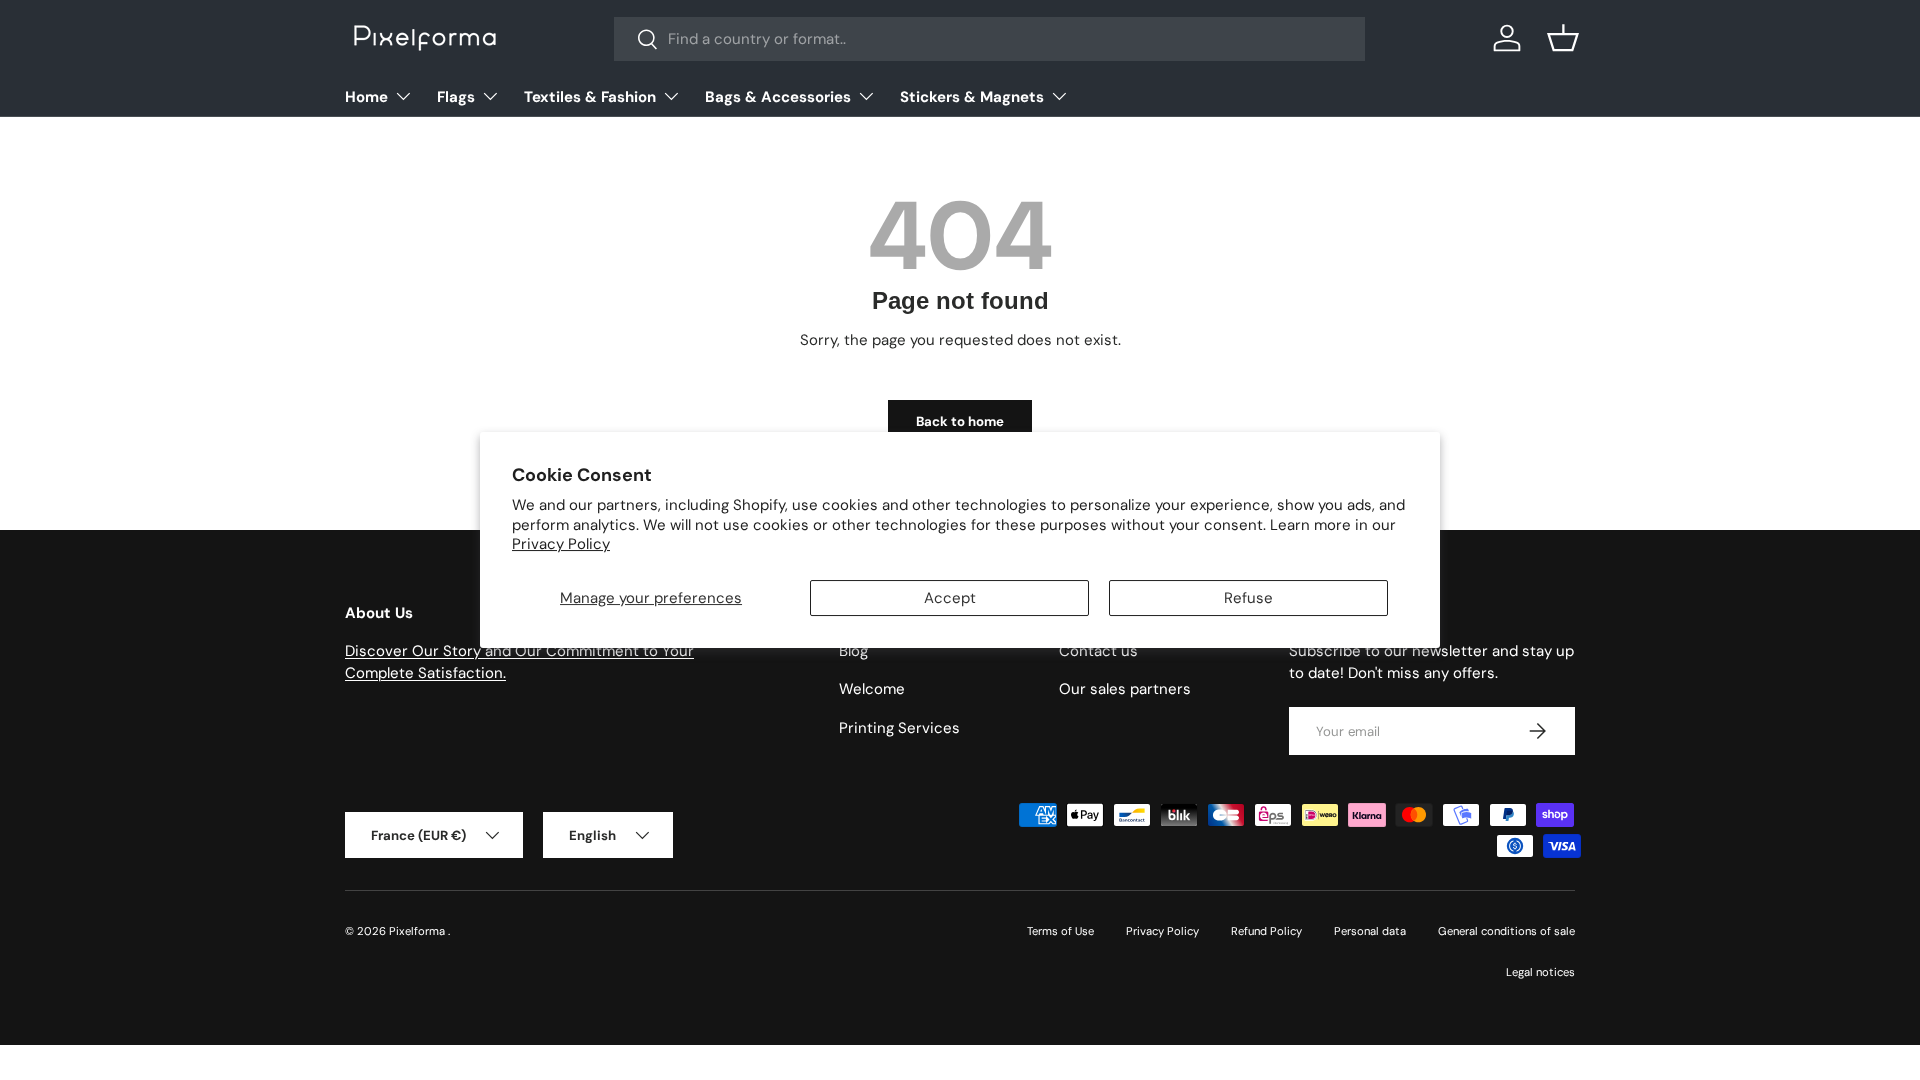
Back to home (960, 421)
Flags (456, 97)
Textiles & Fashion (590, 97)
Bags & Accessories (778, 97)
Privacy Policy (561, 544)
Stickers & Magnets (972, 97)
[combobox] (989, 39)
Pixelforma (418, 931)
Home (366, 97)
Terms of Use (1060, 931)
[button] (1563, 38)
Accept (950, 598)
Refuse (1248, 598)
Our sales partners (1125, 689)
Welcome (872, 689)
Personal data (1370, 931)
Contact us (1098, 651)
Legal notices (1540, 972)
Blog (853, 651)
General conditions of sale (1506, 931)
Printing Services (899, 728)
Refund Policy (1266, 931)
